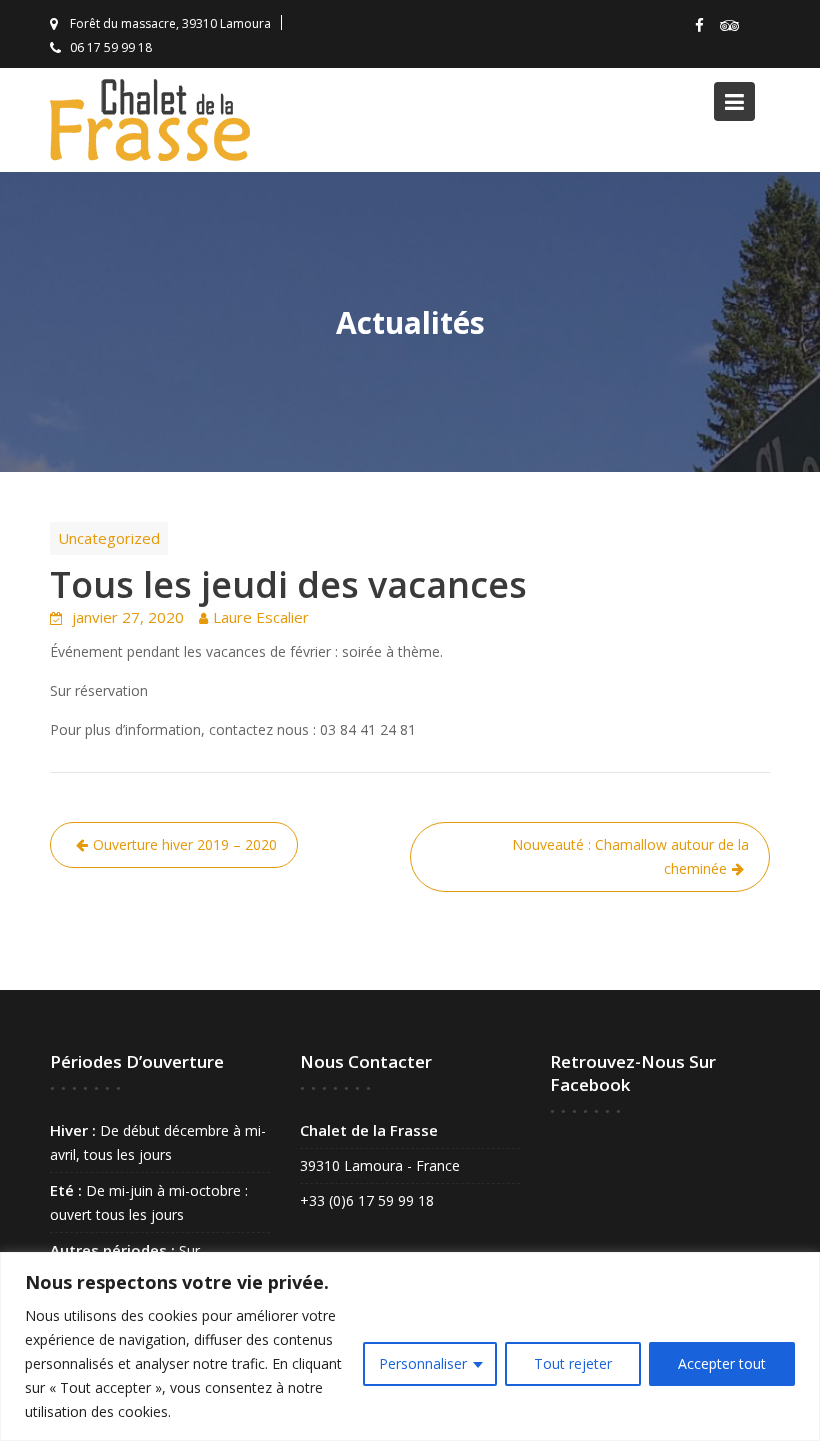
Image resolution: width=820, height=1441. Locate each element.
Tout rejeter (573, 1363)
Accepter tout (722, 1363)
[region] (410, 1346)
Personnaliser (423, 1363)
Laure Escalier (261, 617)
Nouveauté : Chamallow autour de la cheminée (630, 856)
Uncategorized (109, 538)
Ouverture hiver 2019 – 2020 (185, 844)
